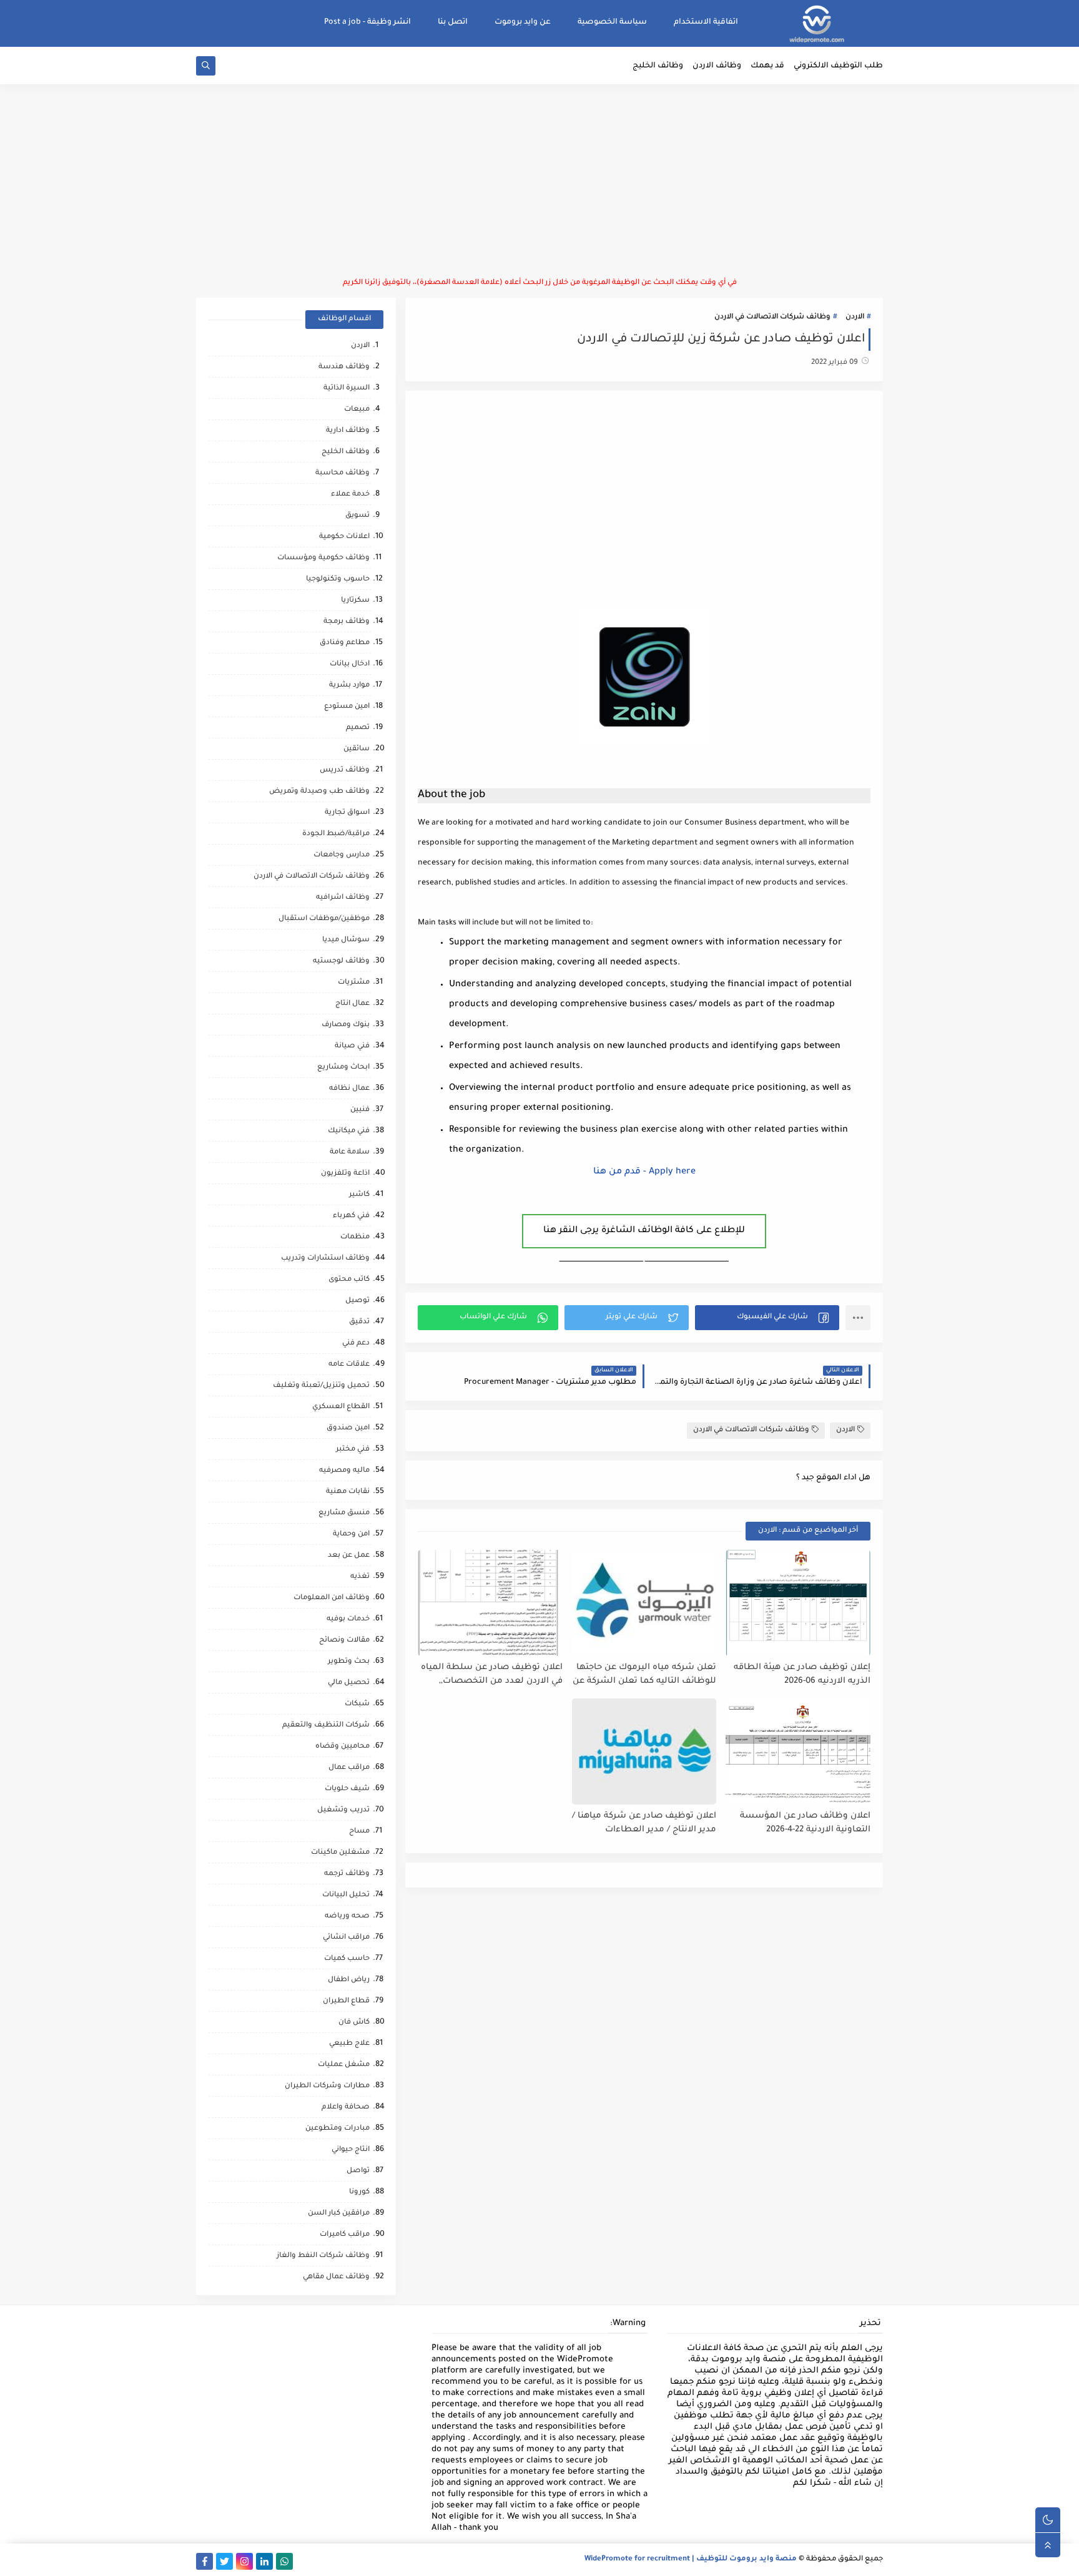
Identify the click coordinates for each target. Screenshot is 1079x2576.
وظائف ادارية (348, 431)
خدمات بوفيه (348, 1619)
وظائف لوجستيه (341, 962)
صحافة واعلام (346, 2108)
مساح (359, 1832)
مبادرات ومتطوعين (337, 2129)
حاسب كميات (347, 1959)
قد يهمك (767, 66)
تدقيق (359, 1322)
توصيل (357, 1301)
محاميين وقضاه (342, 1747)
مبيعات (357, 410)
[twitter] (224, 2561)
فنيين (360, 1110)
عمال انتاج (352, 1004)
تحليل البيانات (346, 1895)
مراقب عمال (349, 1768)
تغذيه (360, 1577)
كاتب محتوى (349, 1280)
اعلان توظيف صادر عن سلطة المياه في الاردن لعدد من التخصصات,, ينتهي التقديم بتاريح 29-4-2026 (492, 1675)
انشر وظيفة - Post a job (367, 22)
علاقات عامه (349, 1365)
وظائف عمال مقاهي (336, 2277)
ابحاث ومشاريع (343, 1068)
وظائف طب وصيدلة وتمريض (319, 792)
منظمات (355, 1237)
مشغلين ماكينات (340, 1853)
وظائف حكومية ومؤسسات (323, 558)
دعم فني (356, 1344)
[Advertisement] (539, 181)
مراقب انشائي (346, 1938)
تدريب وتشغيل (343, 1810)
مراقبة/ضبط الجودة (336, 834)
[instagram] (244, 2561)
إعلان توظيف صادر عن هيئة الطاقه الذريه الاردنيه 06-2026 (802, 1675)
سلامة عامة (350, 1153)
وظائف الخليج (658, 66)
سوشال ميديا (346, 940)
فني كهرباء (351, 1216)
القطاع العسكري (341, 1407)
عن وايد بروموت (523, 22)
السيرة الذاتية (347, 389)
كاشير (359, 1195)
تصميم (358, 728)
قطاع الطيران (346, 2001)
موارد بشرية (349, 686)
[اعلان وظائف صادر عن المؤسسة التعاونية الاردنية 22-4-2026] (798, 1751)
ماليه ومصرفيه (344, 1471)
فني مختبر (353, 1450)
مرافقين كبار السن (339, 2214)
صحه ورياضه (347, 1917)
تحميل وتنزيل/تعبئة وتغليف (321, 1386)
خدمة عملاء (350, 495)
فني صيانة (352, 1046)
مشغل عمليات (344, 2065)
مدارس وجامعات (342, 855)
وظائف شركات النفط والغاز (323, 2256)
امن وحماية (351, 1535)
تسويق (357, 516)
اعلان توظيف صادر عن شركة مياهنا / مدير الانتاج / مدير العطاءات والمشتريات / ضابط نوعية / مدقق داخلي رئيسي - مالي (644, 1824)
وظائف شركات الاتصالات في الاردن (772, 317)
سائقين (357, 749)
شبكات (357, 1704)
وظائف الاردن (717, 66)
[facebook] (204, 2561)
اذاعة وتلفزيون (345, 1174)
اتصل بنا (453, 22)
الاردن (855, 317)
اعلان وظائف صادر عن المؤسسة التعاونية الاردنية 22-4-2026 (805, 1823)
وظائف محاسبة (342, 473)
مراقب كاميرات (345, 2235)
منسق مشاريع (344, 1513)
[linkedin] (264, 2561)
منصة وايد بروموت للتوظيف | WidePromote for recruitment (691, 2559)
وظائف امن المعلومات (332, 1598)
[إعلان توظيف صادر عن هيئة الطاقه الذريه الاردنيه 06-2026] (798, 1603)
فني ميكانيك (349, 1131)
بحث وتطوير (349, 1662)
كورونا (359, 2192)
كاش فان (354, 2023)
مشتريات (354, 983)
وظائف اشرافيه (343, 898)
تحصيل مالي (349, 1683)
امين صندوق (348, 1428)
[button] (767, 1318)
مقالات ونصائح (344, 1641)
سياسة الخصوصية (612, 22)
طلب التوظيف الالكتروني (838, 66)
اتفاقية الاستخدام (706, 22)
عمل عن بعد (349, 1556)
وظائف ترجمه (347, 1874)
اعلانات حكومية (344, 537)
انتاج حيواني (351, 2150)
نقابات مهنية (348, 1492)
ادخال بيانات (350, 664)
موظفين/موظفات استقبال (324, 919)
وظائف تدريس (345, 771)
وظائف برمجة (347, 622)
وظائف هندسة (344, 367)
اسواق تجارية (347, 813)
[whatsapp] (284, 2561)
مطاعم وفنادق (345, 643)
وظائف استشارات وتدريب (325, 1259)
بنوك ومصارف (346, 1025)
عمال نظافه (349, 1089)
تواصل (358, 2171)
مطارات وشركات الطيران (327, 2086)
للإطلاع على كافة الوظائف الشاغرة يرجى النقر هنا (644, 1231)
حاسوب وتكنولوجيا (338, 580)
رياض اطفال (349, 1980)
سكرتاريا (355, 601)
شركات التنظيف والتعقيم (326, 1726)
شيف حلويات (347, 1789)
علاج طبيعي (349, 2044)
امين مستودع (347, 707)
